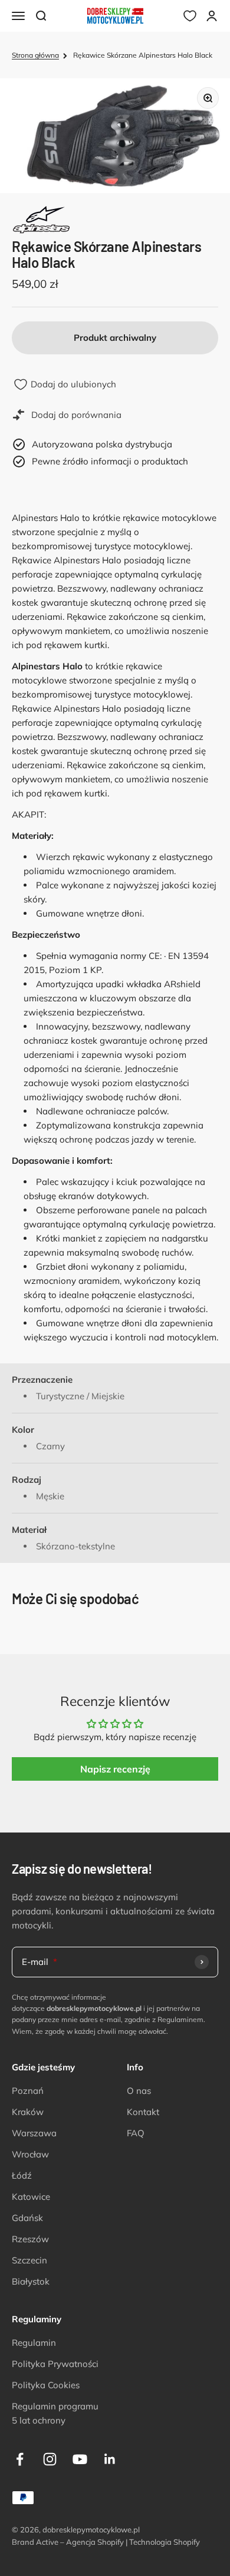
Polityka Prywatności (55, 2364)
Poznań (28, 2091)
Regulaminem (180, 2019)
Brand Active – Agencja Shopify (68, 2542)
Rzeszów (30, 2239)
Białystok (31, 2281)
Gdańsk (27, 2218)
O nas (139, 2091)
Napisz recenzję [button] (115, 1769)
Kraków (28, 2112)
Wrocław (30, 2154)
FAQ (136, 2133)
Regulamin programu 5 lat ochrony (55, 2413)
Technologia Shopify (165, 2542)
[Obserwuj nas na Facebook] (20, 2459)
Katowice (31, 2197)
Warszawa (34, 2133)
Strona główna (35, 55)
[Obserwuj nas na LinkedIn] (110, 2459)
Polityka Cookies (46, 2385)
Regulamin (34, 2343)
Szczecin (29, 2260)
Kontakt (143, 2112)
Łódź (22, 2175)
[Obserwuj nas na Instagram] (50, 2459)
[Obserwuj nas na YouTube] (80, 2459)
